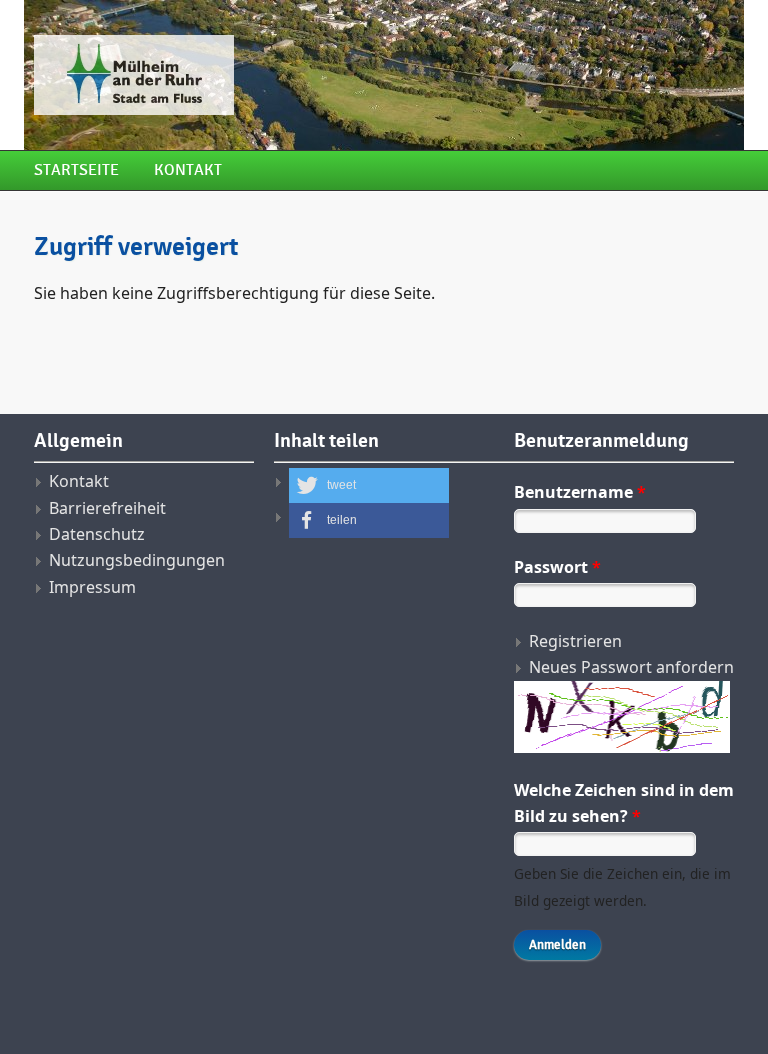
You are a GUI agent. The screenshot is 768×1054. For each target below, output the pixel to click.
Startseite (76, 170)
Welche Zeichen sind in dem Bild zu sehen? (624, 803)
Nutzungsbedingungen (137, 560)
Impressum (92, 587)
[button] (369, 485)
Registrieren (575, 641)
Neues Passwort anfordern (631, 667)
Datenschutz (97, 534)
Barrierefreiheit (107, 508)
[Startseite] (264, 75)
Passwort (557, 567)
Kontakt (188, 170)
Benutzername (580, 492)
